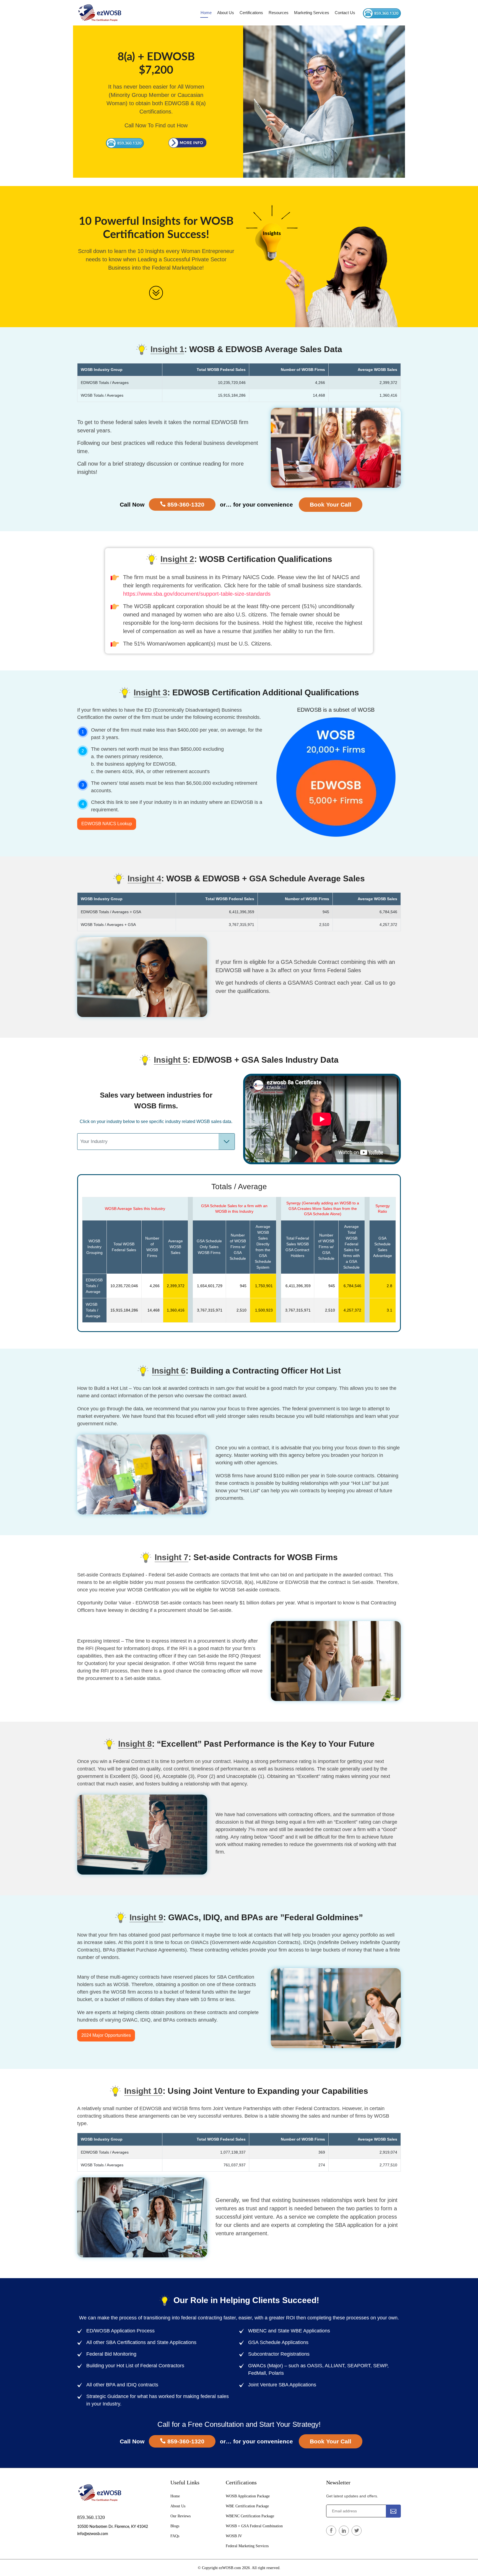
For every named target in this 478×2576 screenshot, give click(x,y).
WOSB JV (234, 2536)
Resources (279, 13)
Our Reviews (180, 2516)
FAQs (175, 2536)
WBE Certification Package (247, 2506)
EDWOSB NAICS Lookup (107, 824)
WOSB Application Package (248, 2496)
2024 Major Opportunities (106, 2035)
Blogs (175, 2526)
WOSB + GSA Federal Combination (254, 2526)
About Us (226, 13)
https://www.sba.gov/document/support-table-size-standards (197, 594)
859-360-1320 (185, 504)
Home (206, 13)
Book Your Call (331, 504)
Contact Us (345, 13)
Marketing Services (312, 13)
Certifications (251, 13)
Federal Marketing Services (247, 2546)
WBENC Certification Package (250, 2516)
